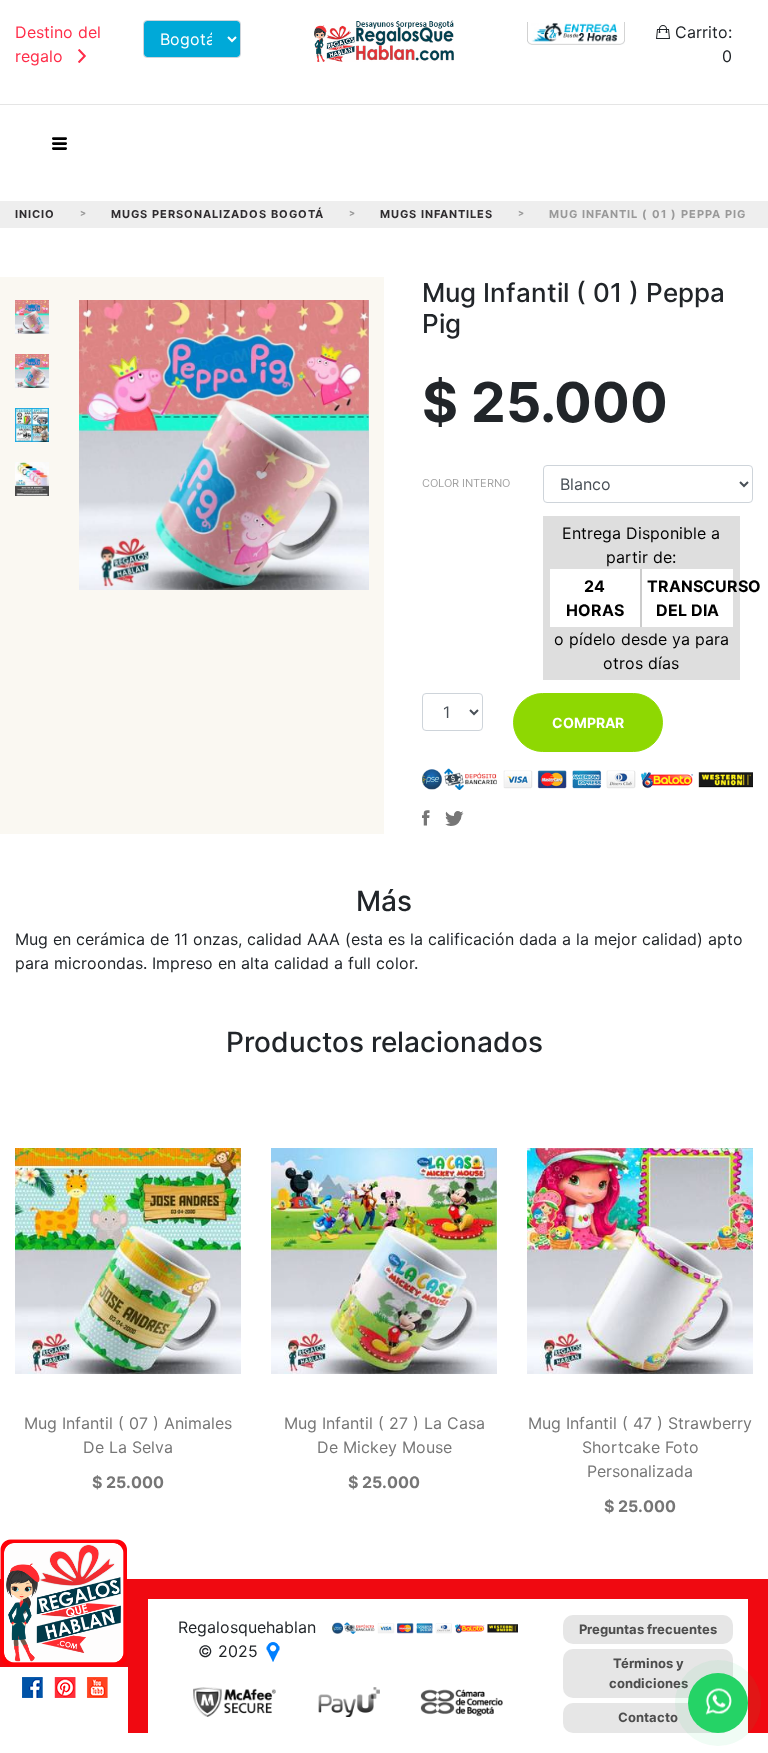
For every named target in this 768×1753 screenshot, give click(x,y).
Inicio (35, 214)
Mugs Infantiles (436, 214)
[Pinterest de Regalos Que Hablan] (70, 1687)
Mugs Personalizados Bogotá (217, 214)
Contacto (648, 1717)
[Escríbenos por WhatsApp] (718, 1703)
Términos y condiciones (648, 1673)
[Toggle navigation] (59, 149)
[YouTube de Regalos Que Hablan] (102, 1687)
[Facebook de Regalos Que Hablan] (38, 1687)
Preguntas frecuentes (648, 1629)
